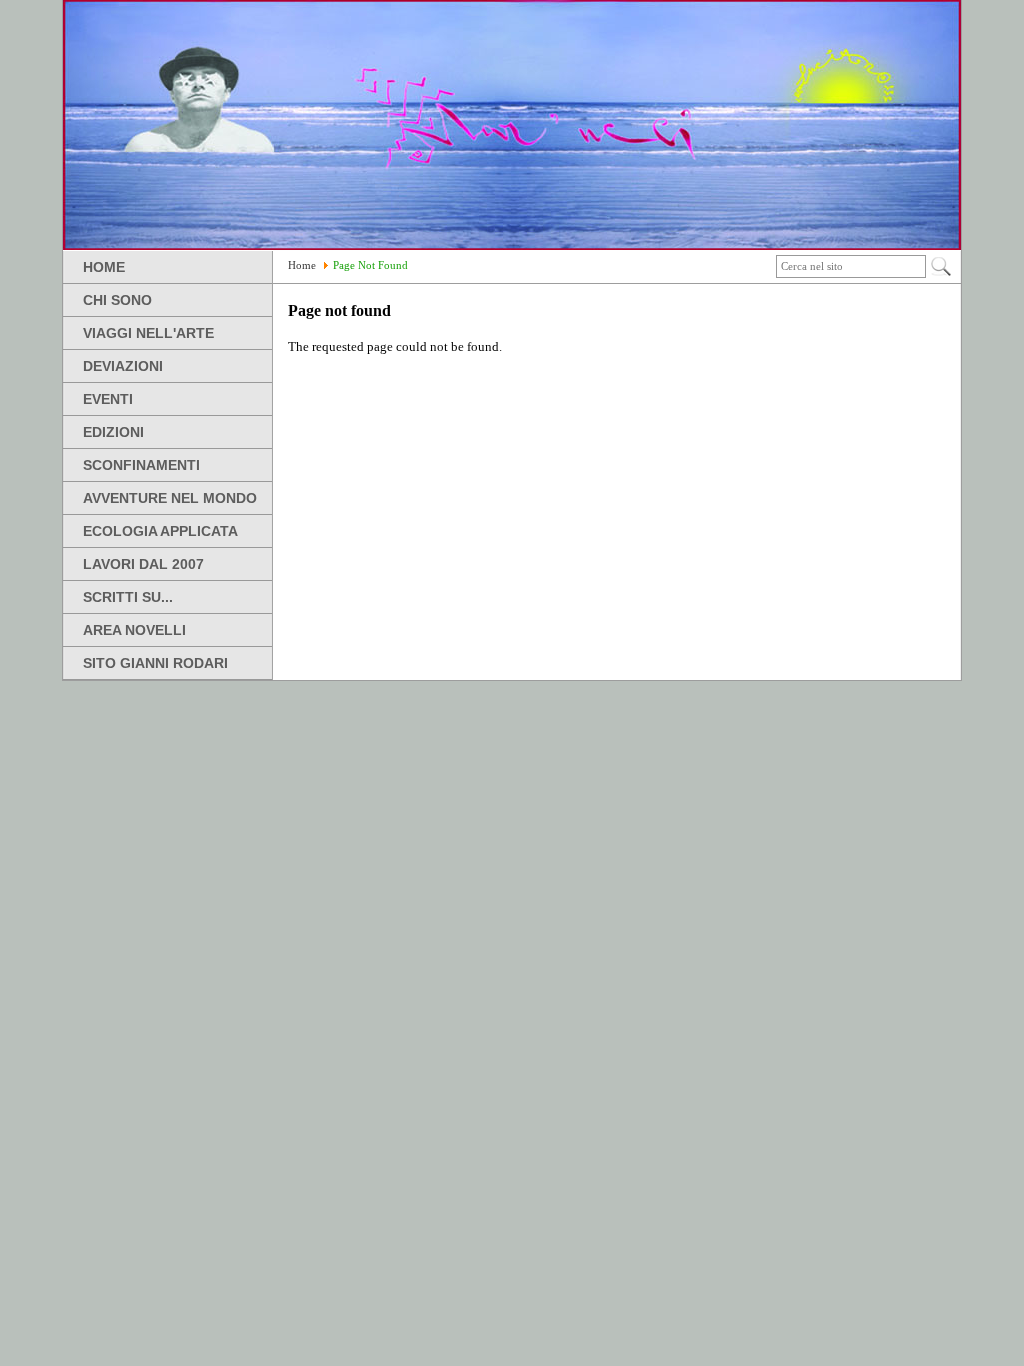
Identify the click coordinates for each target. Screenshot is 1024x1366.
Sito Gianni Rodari (155, 663)
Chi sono (117, 300)
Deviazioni (123, 366)
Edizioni (113, 432)
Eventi (108, 399)
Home (104, 267)
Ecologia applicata (160, 531)
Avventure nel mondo (170, 498)
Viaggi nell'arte (148, 333)
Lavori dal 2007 (143, 564)
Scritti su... (128, 597)
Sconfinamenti (141, 465)
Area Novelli (134, 630)
